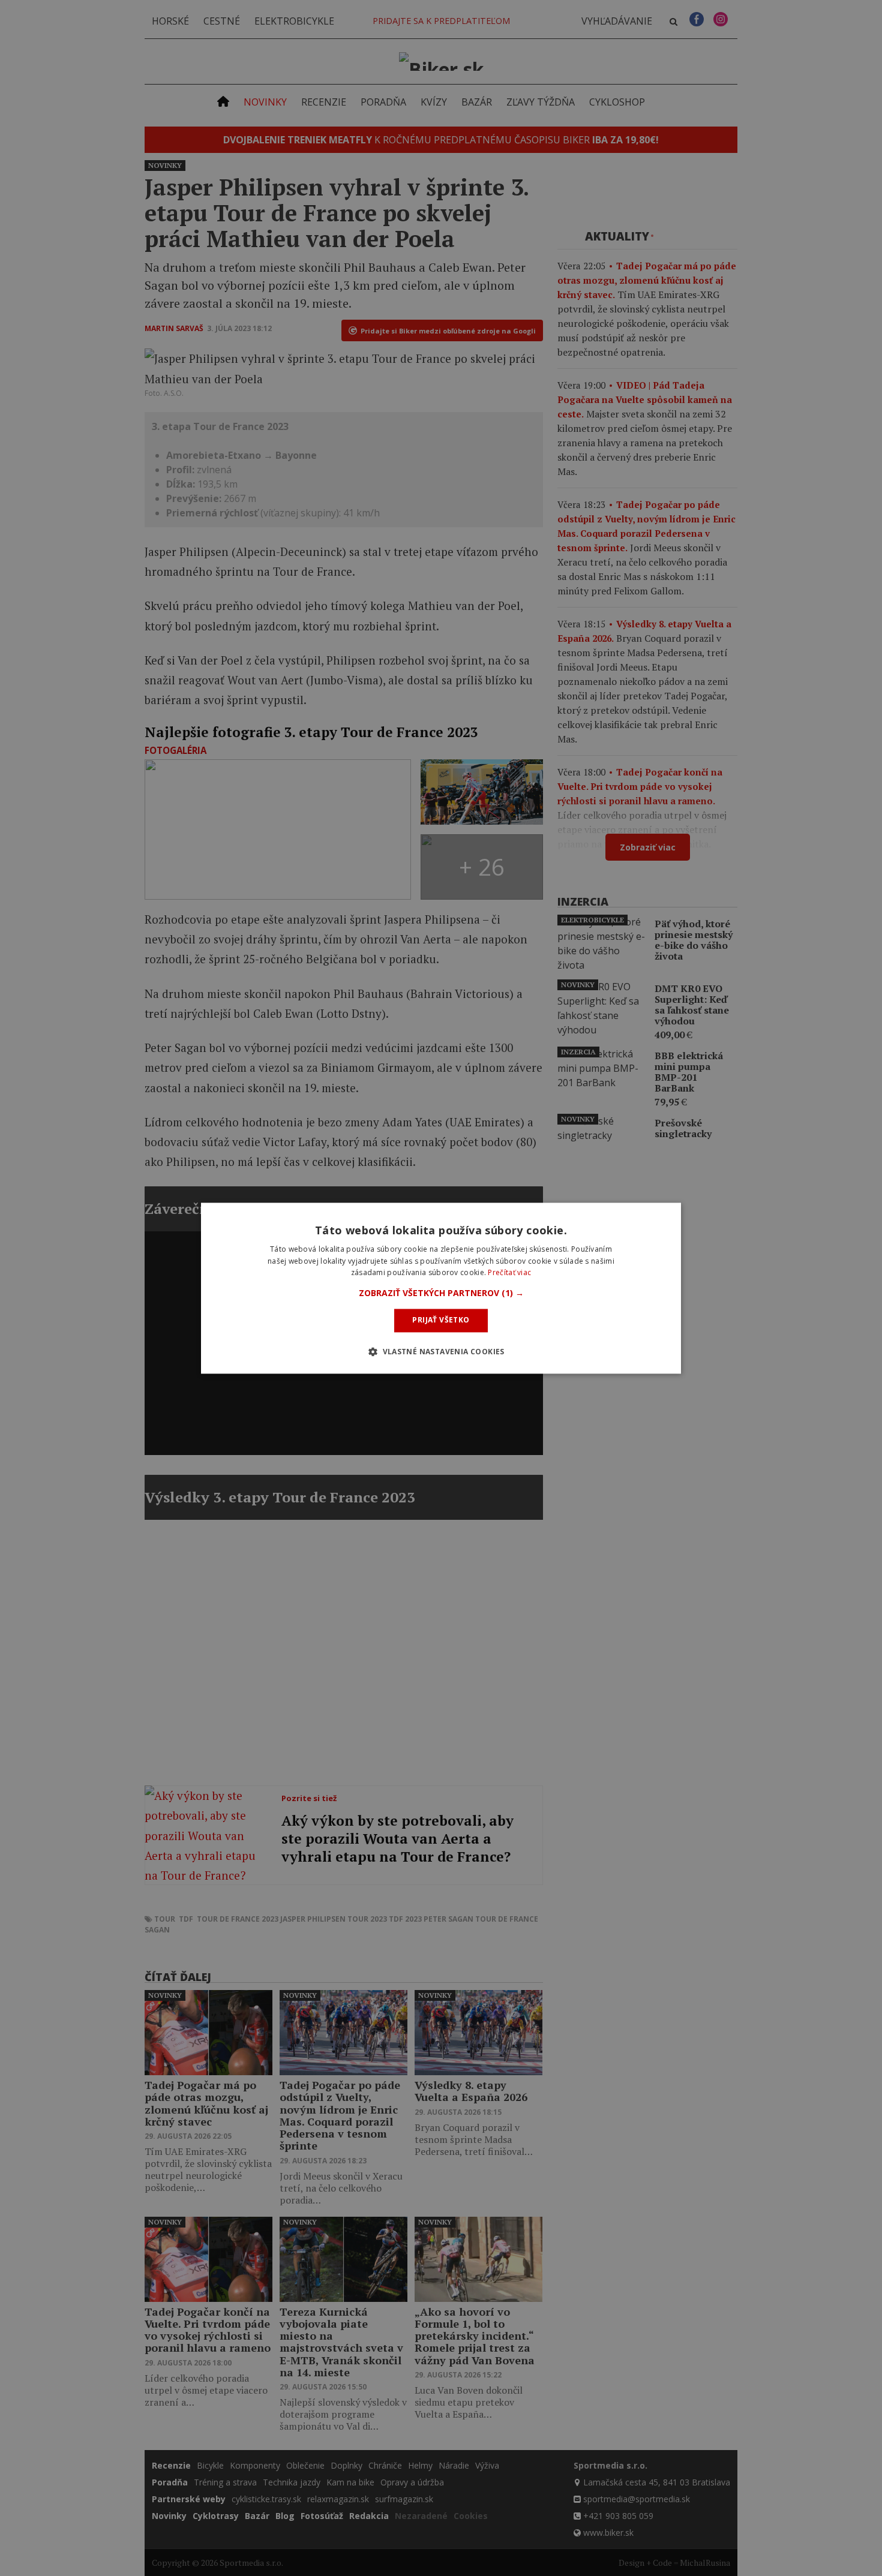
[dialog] (441, 1288)
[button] (441, 1294)
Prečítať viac (509, 1273)
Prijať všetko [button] (441, 1320)
